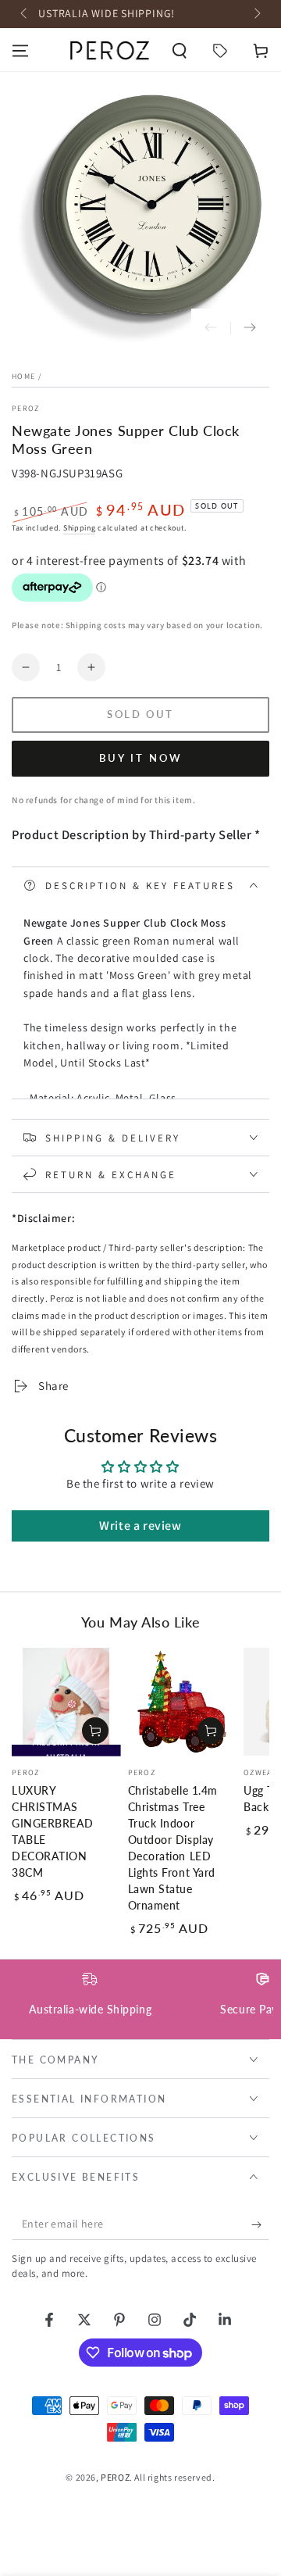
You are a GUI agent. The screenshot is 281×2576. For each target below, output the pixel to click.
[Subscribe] (260, 2224)
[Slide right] (256, 14)
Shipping (80, 528)
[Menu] (20, 51)
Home (23, 376)
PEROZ (26, 408)
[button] (180, 51)
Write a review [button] (140, 1526)
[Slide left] (25, 14)
